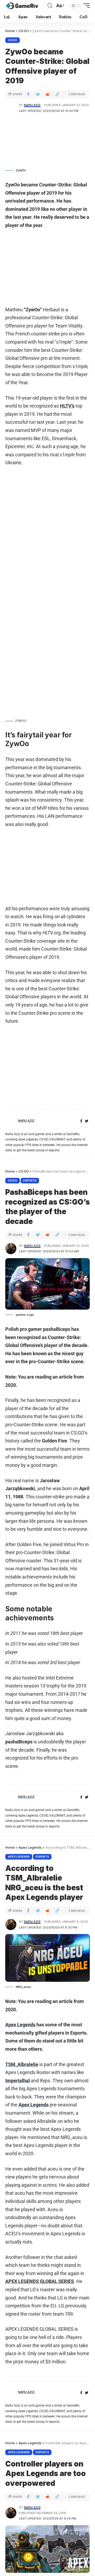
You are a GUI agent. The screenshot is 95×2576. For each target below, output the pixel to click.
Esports (30, 1180)
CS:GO (13, 40)
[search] (50, 6)
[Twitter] (87, 1121)
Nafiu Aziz (32, 105)
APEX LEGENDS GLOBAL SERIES (40, 2281)
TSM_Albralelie (22, 2064)
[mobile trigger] (85, 6)
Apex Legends (19, 1857)
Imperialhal (18, 2081)
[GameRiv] (22, 6)
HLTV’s (67, 406)
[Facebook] (81, 1121)
